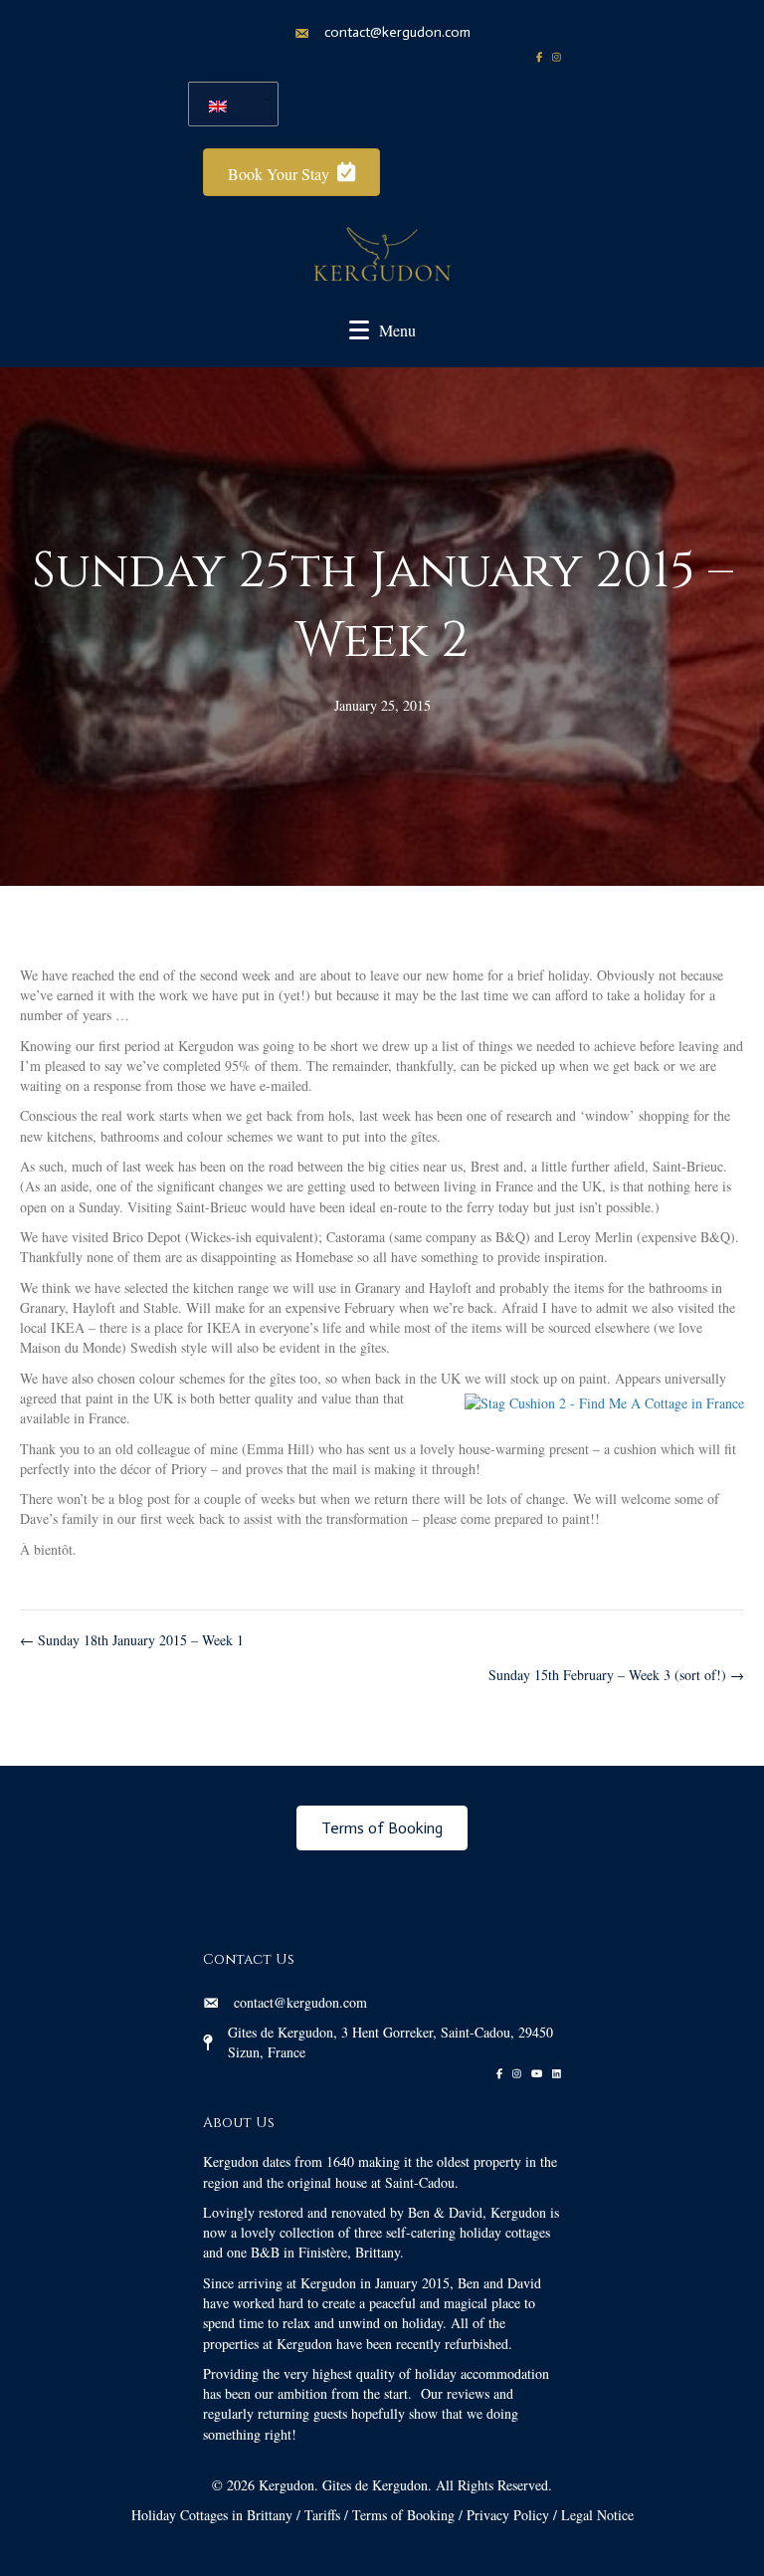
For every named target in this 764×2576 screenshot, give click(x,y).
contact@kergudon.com (397, 32)
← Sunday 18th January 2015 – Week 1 (132, 1640)
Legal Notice (597, 2515)
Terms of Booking (403, 2515)
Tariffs (322, 2515)
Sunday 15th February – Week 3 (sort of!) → (616, 1675)
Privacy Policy (508, 2515)
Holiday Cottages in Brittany (212, 2515)
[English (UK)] (226, 104)
